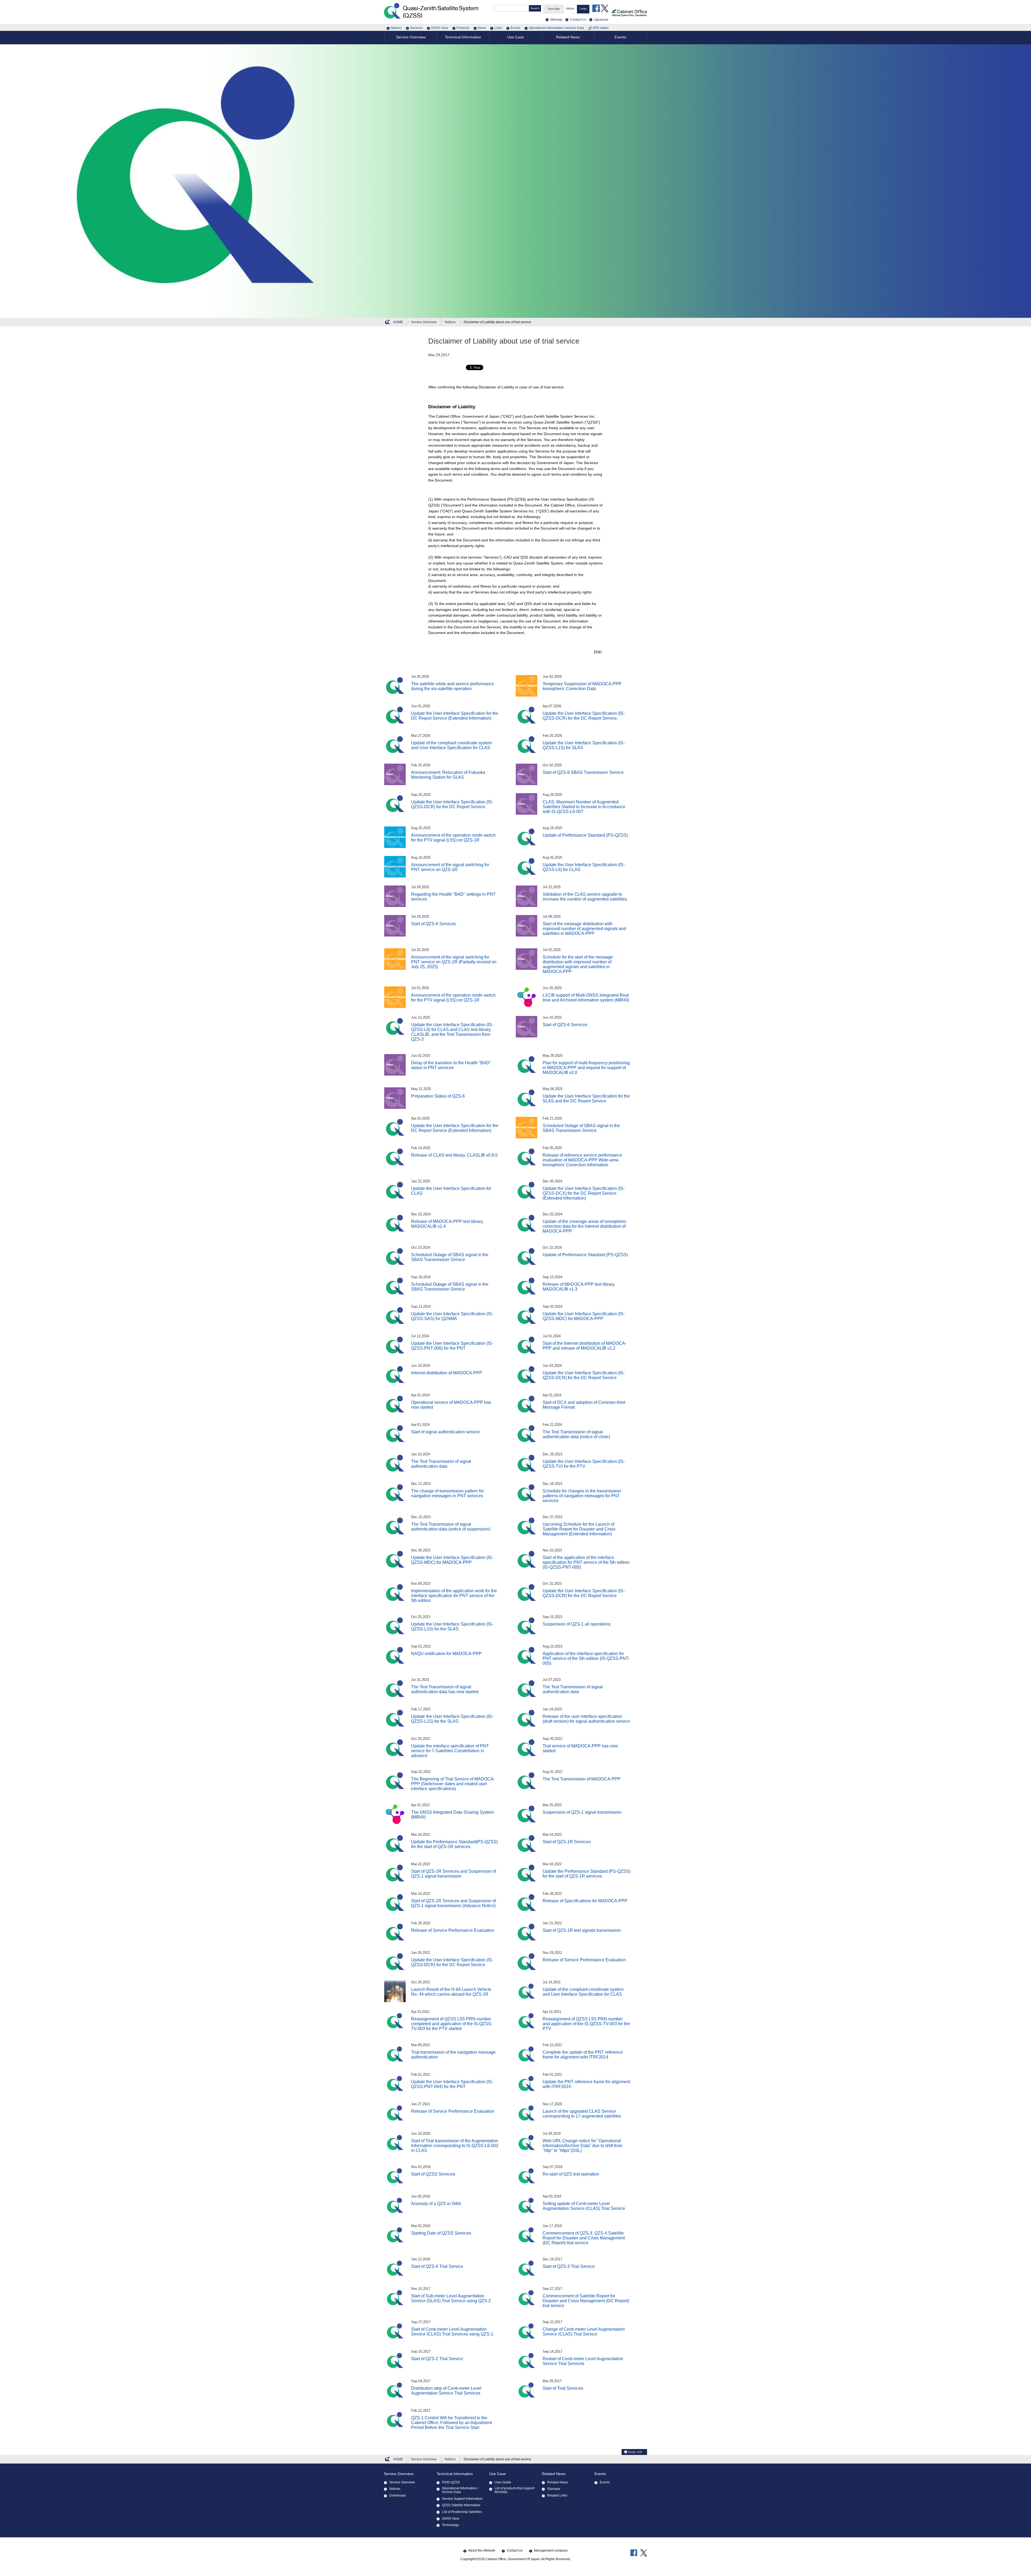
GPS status (601, 28)
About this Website (482, 2551)
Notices (396, 28)
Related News (554, 2474)
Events (515, 28)
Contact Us (515, 2551)
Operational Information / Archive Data (556, 28)
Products (463, 28)
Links (498, 28)
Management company (551, 2551)
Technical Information (455, 2474)
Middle (570, 8)
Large (583, 8)
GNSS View (440, 28)
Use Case (498, 2474)
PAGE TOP (635, 2452)
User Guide (503, 2482)
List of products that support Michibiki (515, 2490)
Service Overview (399, 2474)
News (482, 28)
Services (416, 28)
